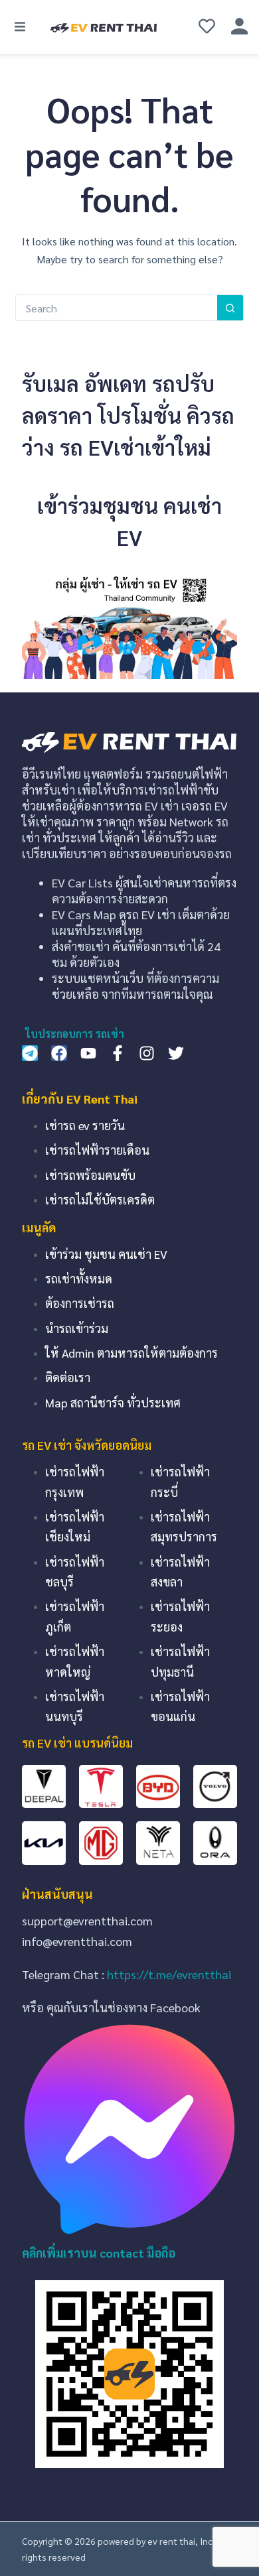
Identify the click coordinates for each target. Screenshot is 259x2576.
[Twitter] (176, 1053)
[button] (20, 27)
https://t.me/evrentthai (169, 1974)
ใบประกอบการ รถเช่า (75, 1034)
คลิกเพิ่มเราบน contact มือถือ (99, 2253)
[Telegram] (30, 1053)
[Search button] (230, 308)
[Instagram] (147, 1053)
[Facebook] (59, 1053)
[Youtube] (88, 1053)
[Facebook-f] (118, 1053)
